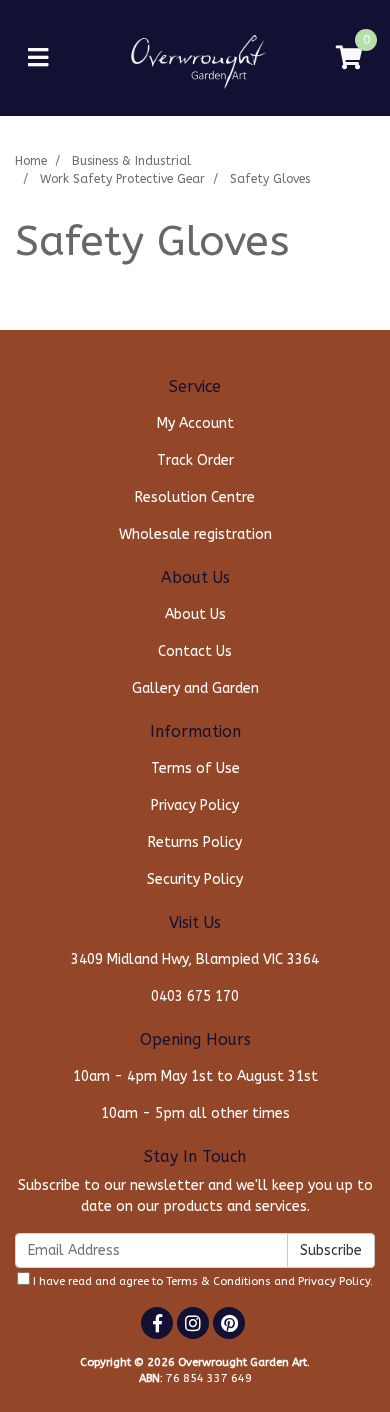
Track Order (195, 460)
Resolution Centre (195, 497)
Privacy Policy (195, 805)
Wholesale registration (195, 534)
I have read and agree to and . (201, 1281)
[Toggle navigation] (38, 58)
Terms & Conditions (218, 1281)
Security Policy (195, 879)
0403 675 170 (195, 996)
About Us (195, 614)
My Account (195, 423)
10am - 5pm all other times (195, 1113)
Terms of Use (195, 768)
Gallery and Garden (195, 688)
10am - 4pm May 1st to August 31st (195, 1076)
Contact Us (195, 651)
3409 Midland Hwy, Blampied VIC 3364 (195, 959)
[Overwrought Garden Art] (195, 57)
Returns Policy (195, 842)
